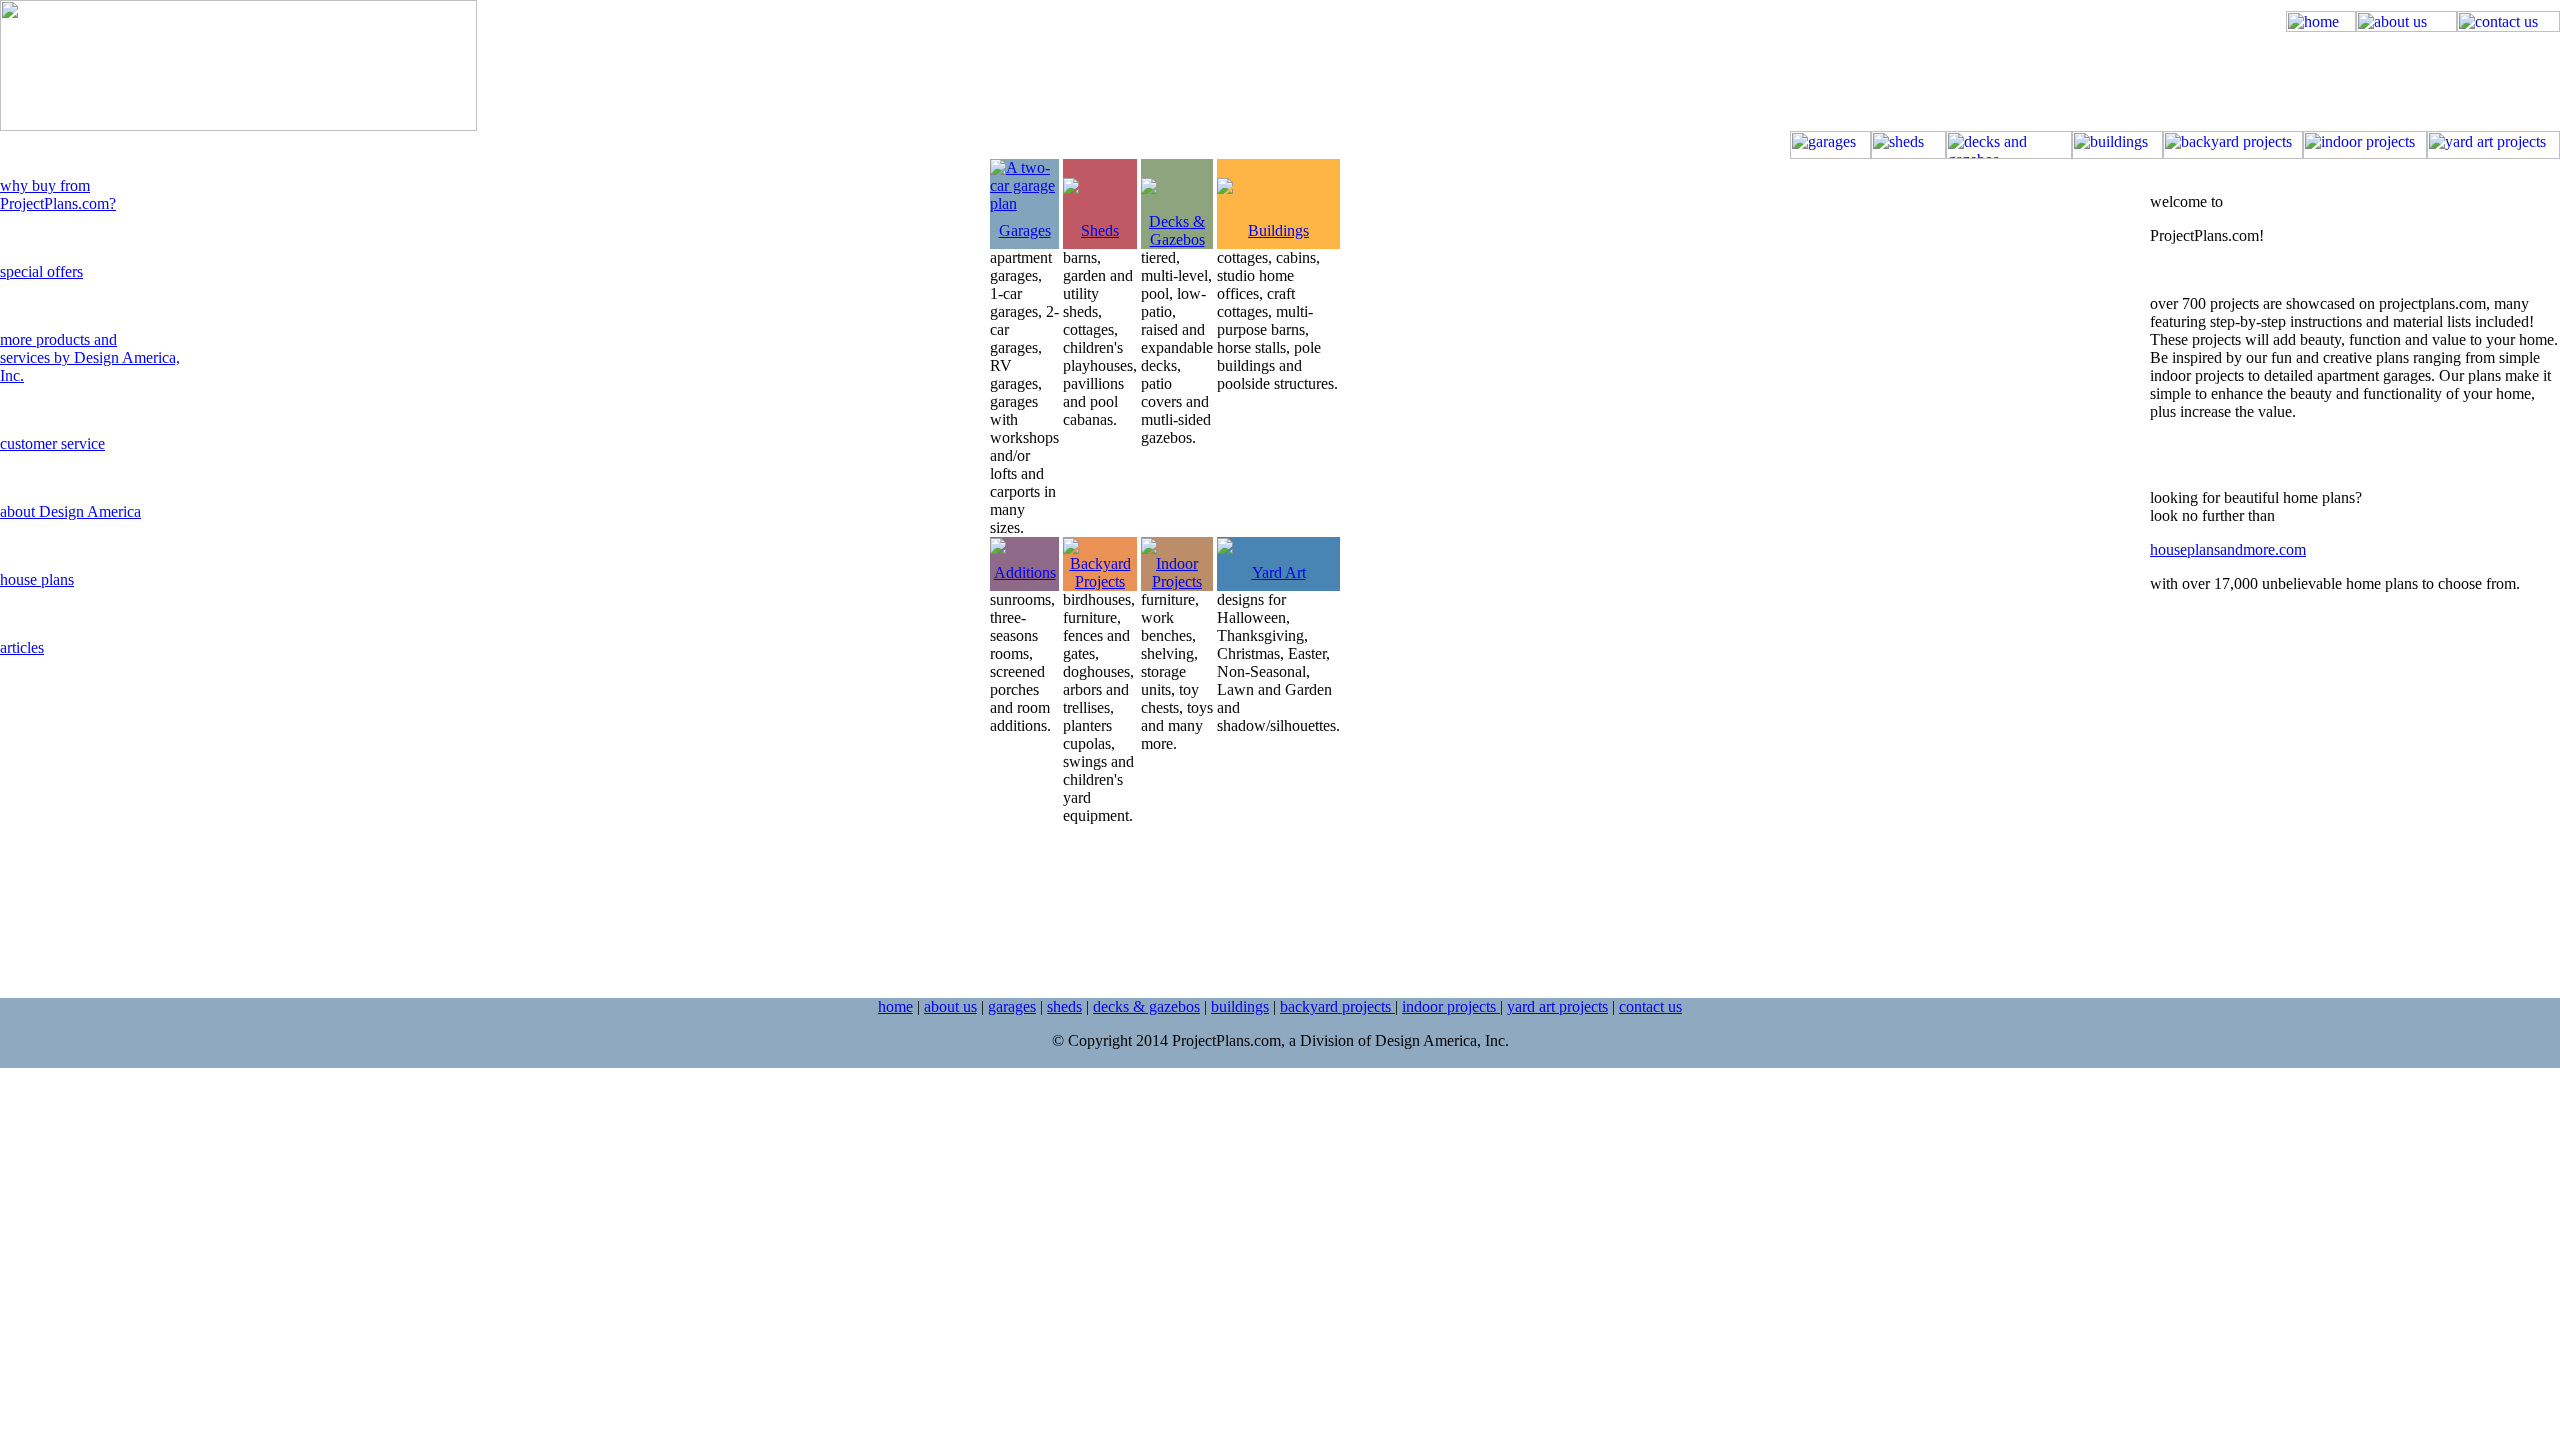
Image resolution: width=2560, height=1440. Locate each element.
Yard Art (1279, 572)
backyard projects (1337, 1006)
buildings (1240, 1006)
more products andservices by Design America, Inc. (90, 357)
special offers (41, 271)
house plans (37, 579)
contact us (1650, 1006)
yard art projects (1557, 1006)
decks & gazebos (1146, 1006)
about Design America (70, 511)
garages (1012, 1006)
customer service (52, 443)
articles (22, 647)
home (895, 1006)
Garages (1025, 230)
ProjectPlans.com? (58, 203)
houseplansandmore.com (2228, 549)
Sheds (1100, 230)
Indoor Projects (1177, 572)
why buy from (45, 185)
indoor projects (1451, 1006)
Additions (1025, 572)
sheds (1064, 1006)
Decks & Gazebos (1177, 230)
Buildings (1278, 230)
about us (950, 1006)
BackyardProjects (1100, 572)
